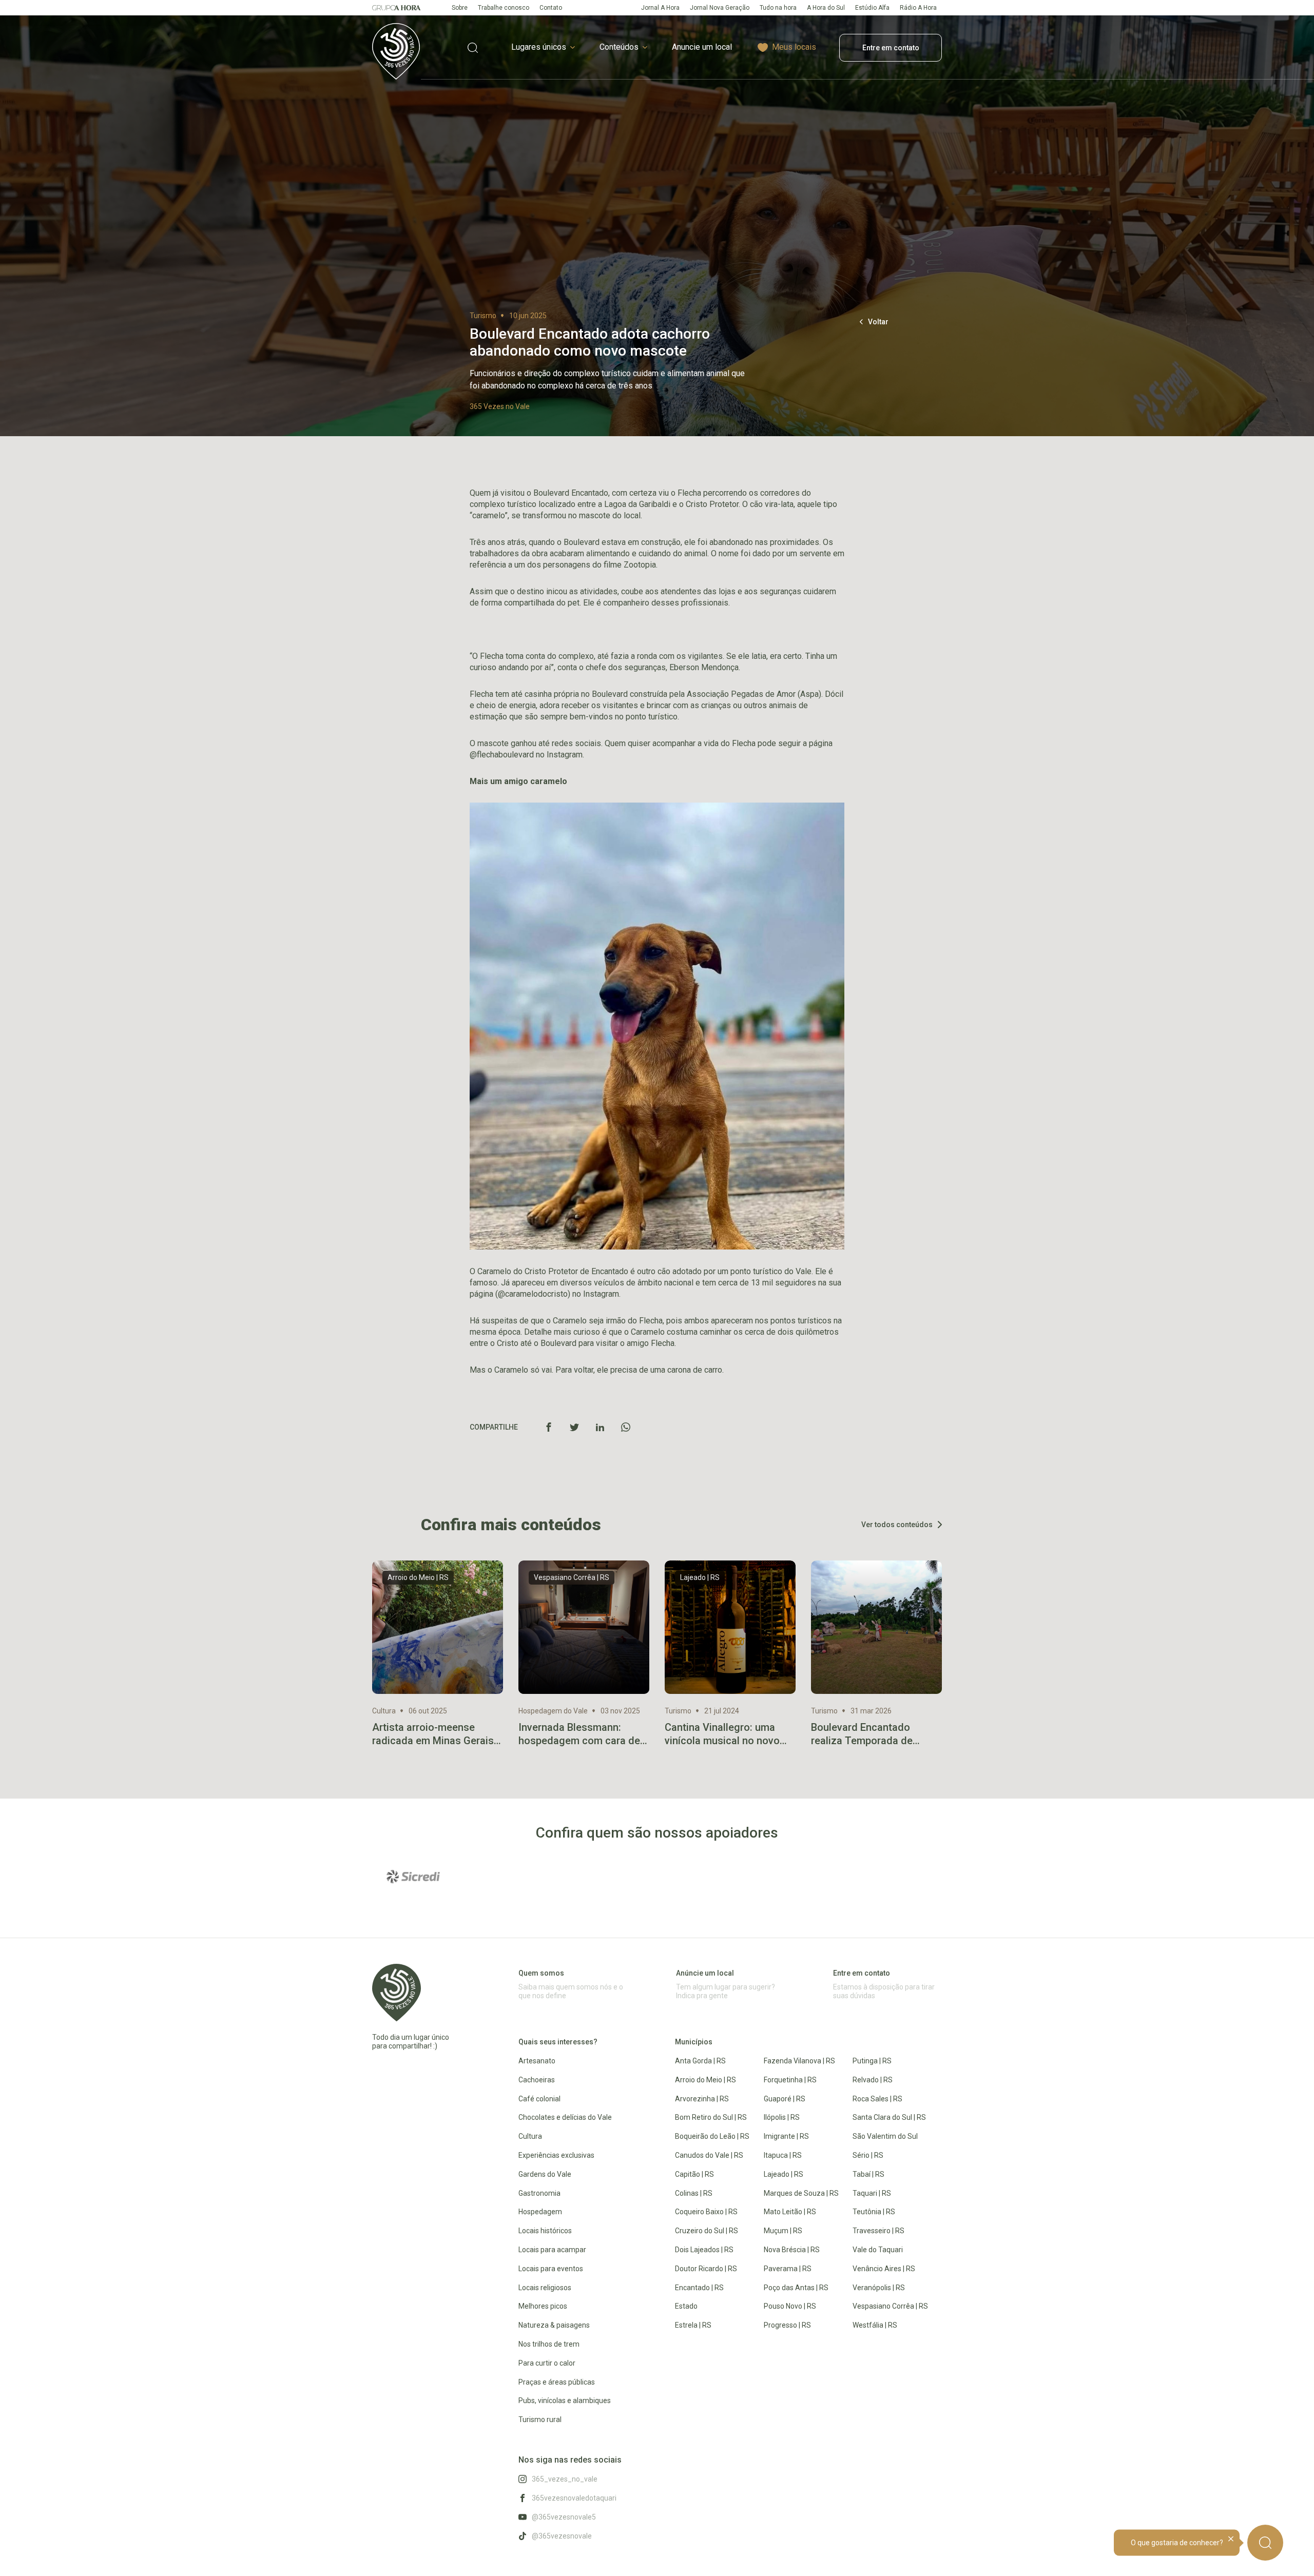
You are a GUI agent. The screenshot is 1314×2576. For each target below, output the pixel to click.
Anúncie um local (705, 1973)
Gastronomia (539, 2193)
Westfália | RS (875, 2325)
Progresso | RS (787, 2325)
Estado (686, 2306)
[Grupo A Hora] (397, 8)
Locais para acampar (552, 2250)
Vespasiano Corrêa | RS (890, 2306)
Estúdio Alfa (872, 8)
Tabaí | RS (868, 2174)
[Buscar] (1265, 2543)
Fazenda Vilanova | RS (799, 2061)
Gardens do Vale (545, 2174)
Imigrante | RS (786, 2136)
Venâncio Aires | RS (884, 2269)
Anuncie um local (702, 47)
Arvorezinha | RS (702, 2099)
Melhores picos (543, 2306)
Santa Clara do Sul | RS (889, 2117)
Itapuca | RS (783, 2155)
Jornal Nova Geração (720, 8)
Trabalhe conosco (504, 8)
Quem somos (541, 1973)
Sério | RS (868, 2155)
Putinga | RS (872, 2061)
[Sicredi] (413, 1877)
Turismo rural (540, 2419)
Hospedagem (540, 2212)
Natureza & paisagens (554, 2325)
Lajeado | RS (784, 2174)
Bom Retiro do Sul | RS (711, 2117)
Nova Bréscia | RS (792, 2250)
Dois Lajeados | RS (704, 2250)
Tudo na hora (778, 8)
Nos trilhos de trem (549, 2344)
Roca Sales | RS (877, 2099)
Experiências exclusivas (556, 2155)
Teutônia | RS (874, 2212)
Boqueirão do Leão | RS (712, 2136)
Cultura (530, 2136)
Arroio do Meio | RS (706, 2080)
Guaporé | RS (785, 2099)
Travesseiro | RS (878, 2231)
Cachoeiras (537, 2080)
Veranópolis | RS (879, 2288)
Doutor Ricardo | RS (706, 2269)
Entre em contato (891, 48)
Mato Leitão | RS (790, 2212)
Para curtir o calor (547, 2363)
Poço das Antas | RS (796, 2288)
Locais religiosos (545, 2288)
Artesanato (537, 2061)
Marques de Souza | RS (801, 2193)
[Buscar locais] (473, 47)
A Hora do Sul (826, 8)
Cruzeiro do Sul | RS (707, 2231)
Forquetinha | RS (790, 2080)
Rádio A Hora (918, 8)
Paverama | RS (788, 2269)
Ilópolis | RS (782, 2117)
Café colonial (539, 2099)
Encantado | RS (699, 2288)
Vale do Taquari (878, 2250)
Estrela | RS (693, 2325)
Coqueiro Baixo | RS (706, 2212)
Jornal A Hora (660, 8)
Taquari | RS (872, 2193)
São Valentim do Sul (885, 2136)
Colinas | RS (694, 2193)
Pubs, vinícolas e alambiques (565, 2401)
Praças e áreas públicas (557, 2382)
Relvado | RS (873, 2080)
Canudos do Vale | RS (709, 2155)
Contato (551, 8)
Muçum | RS (783, 2231)
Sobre (460, 8)
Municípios (694, 2042)
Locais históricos (545, 2231)
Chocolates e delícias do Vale (565, 2117)
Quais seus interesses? (558, 2042)
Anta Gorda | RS (700, 2061)
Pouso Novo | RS (790, 2306)
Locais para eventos (551, 2269)
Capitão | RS (694, 2174)
